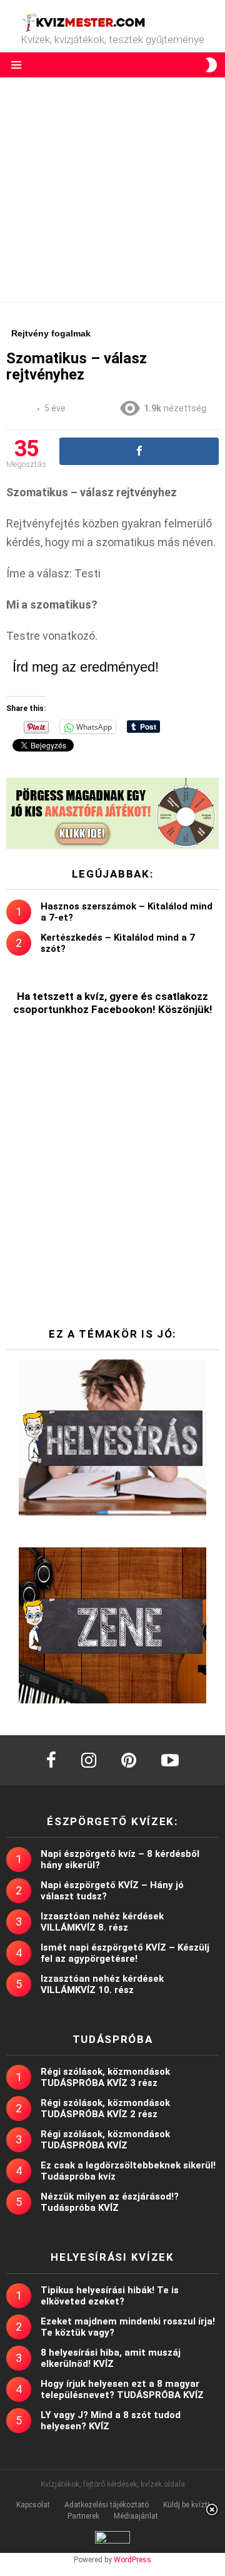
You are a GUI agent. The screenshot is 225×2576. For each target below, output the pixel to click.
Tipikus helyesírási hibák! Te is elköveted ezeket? (110, 2296)
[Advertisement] (112, 190)
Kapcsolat (33, 2505)
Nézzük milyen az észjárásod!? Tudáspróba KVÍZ (110, 2202)
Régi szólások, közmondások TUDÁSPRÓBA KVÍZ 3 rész (105, 2077)
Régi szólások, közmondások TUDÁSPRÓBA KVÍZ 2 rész (105, 2108)
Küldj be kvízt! (186, 2505)
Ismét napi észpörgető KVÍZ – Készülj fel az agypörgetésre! (125, 1953)
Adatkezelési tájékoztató (107, 2505)
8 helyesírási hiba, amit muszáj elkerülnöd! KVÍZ (111, 2358)
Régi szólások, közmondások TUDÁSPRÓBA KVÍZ (105, 2140)
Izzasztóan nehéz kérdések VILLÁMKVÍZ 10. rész (102, 1984)
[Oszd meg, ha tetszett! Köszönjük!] (139, 451)
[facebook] (51, 1760)
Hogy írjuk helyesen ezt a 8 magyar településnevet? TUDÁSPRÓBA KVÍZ (122, 2389)
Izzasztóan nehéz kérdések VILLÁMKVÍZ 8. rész (102, 1922)
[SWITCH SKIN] (211, 65)
